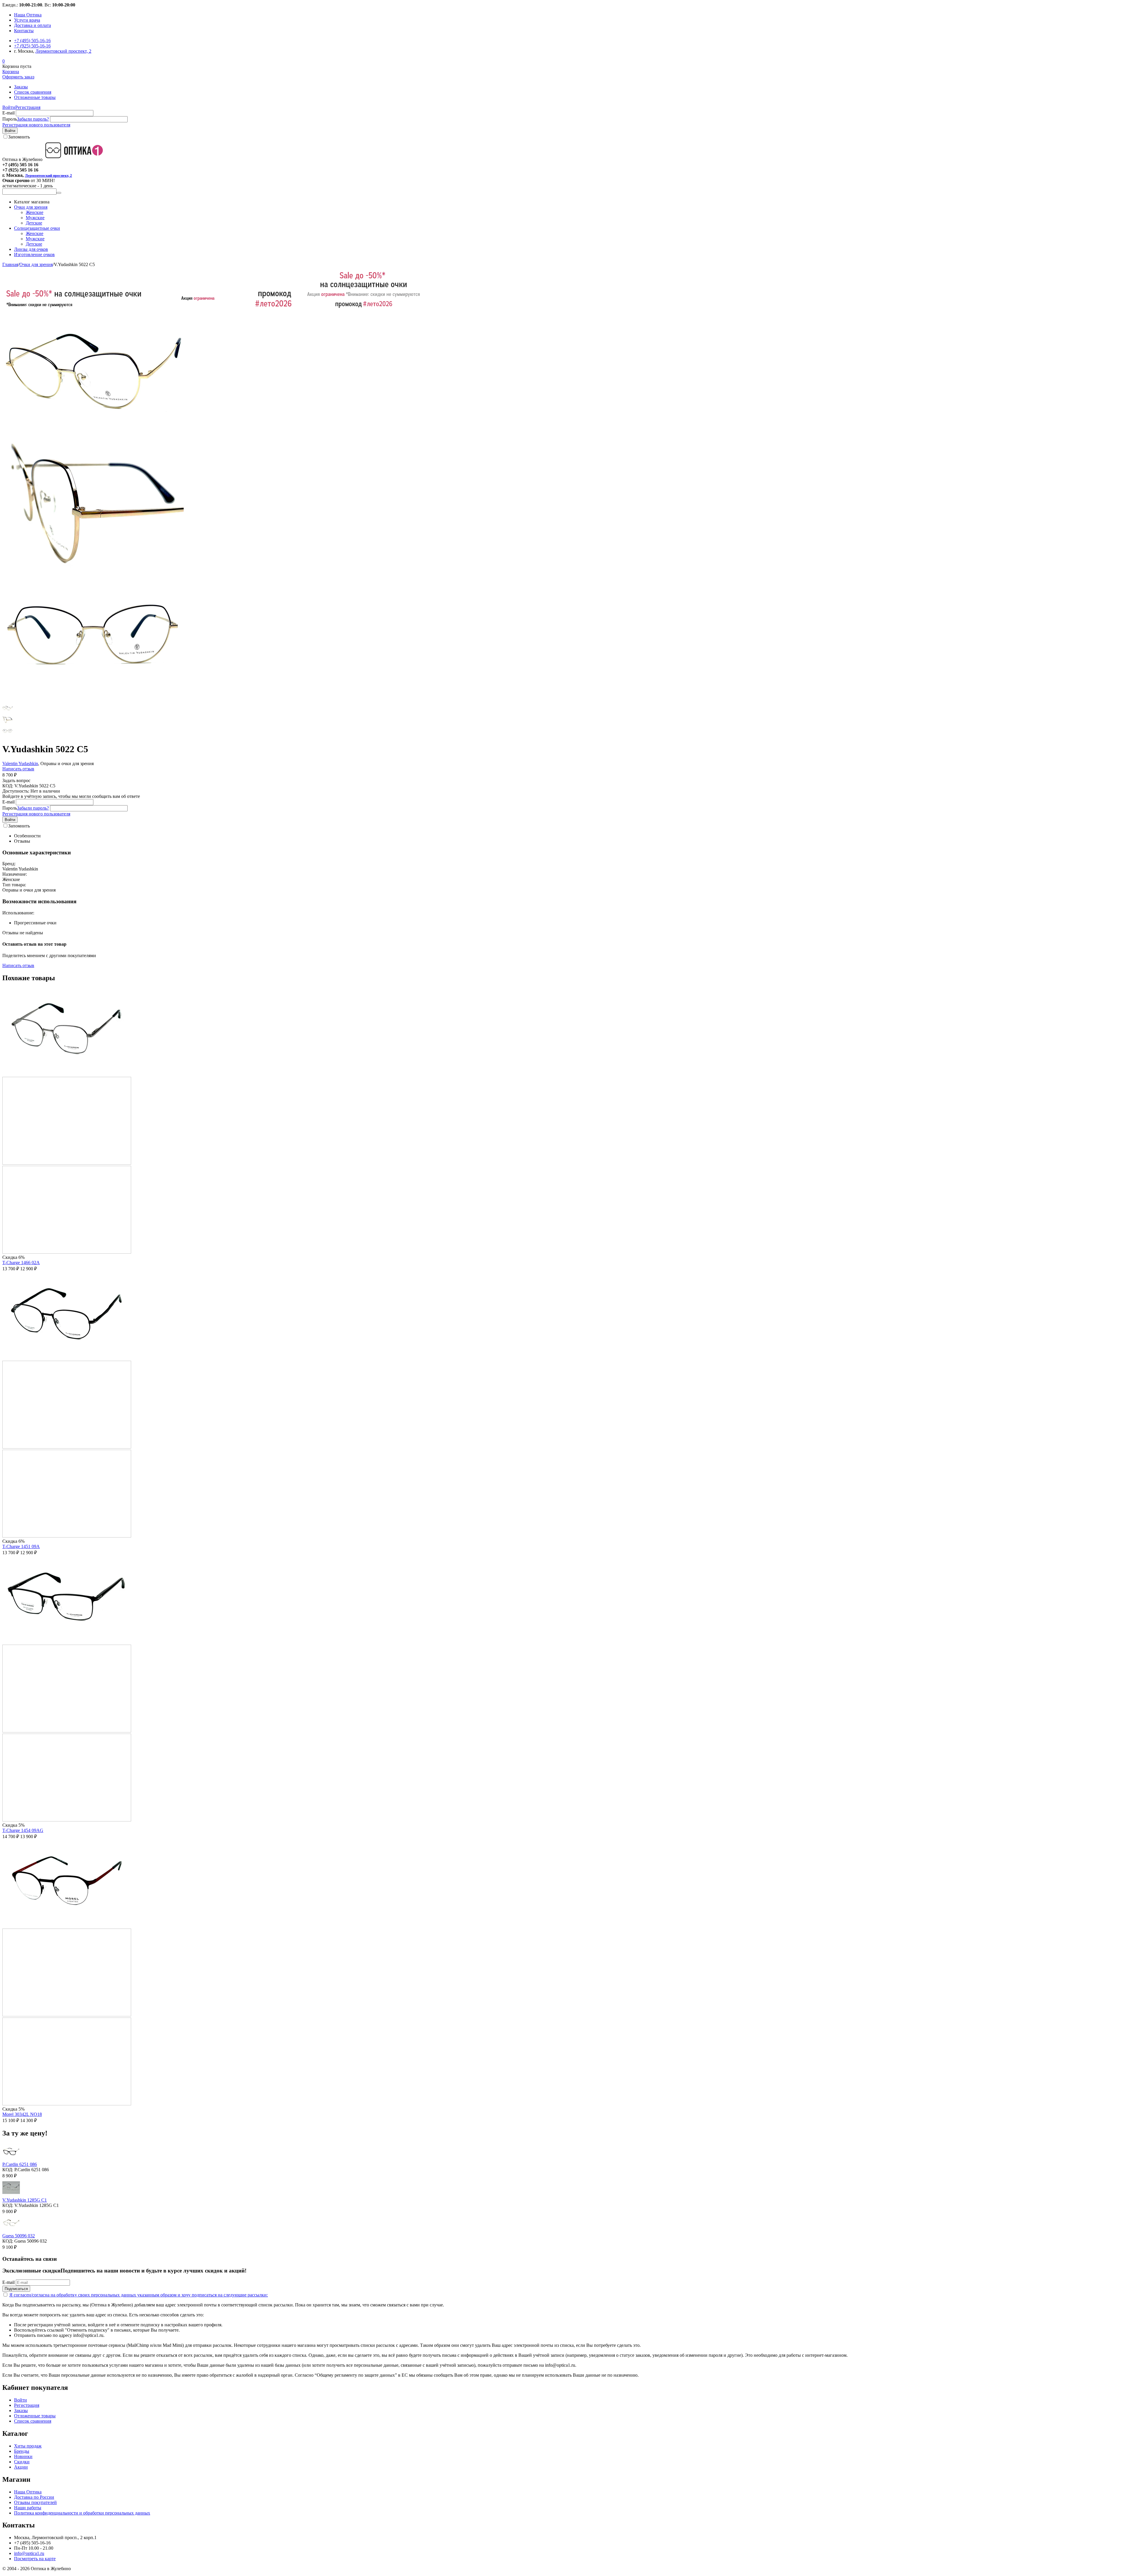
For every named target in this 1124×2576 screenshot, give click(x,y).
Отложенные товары (35, 97)
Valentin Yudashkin (20, 763)
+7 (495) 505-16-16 (32, 41)
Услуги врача (27, 20)
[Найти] (59, 193)
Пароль (10, 119)
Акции (21, 2467)
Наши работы (28, 2508)
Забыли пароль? (33, 119)
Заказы (21, 87)
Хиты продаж (28, 2446)
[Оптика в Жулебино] (76, 159)
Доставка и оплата (32, 25)
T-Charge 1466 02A (21, 1263)
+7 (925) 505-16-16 (32, 46)
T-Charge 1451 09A (21, 1546)
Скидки (22, 2462)
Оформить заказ (18, 77)
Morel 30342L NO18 (22, 2114)
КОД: (8, 786)
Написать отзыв (18, 769)
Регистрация (28, 107)
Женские (35, 212)
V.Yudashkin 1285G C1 (25, 2200)
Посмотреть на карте (35, 2559)
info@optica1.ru (29, 2553)
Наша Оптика (28, 15)
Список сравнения (33, 92)
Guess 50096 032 (19, 2236)
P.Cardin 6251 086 (20, 2164)
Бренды (22, 2451)
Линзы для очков (31, 249)
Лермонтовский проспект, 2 (63, 51)
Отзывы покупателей (35, 2502)
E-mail (8, 113)
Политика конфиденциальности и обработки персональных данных (82, 2513)
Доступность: (16, 791)
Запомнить (19, 137)
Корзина (11, 72)
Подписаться (16, 2289)
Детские (34, 223)
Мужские (35, 218)
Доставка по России (34, 2497)
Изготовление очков (34, 254)
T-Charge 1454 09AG (23, 1830)
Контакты (24, 31)
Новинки (23, 2456)
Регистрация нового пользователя (36, 125)
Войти (9, 107)
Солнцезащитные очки (37, 228)
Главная (10, 264)
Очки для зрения (31, 207)
